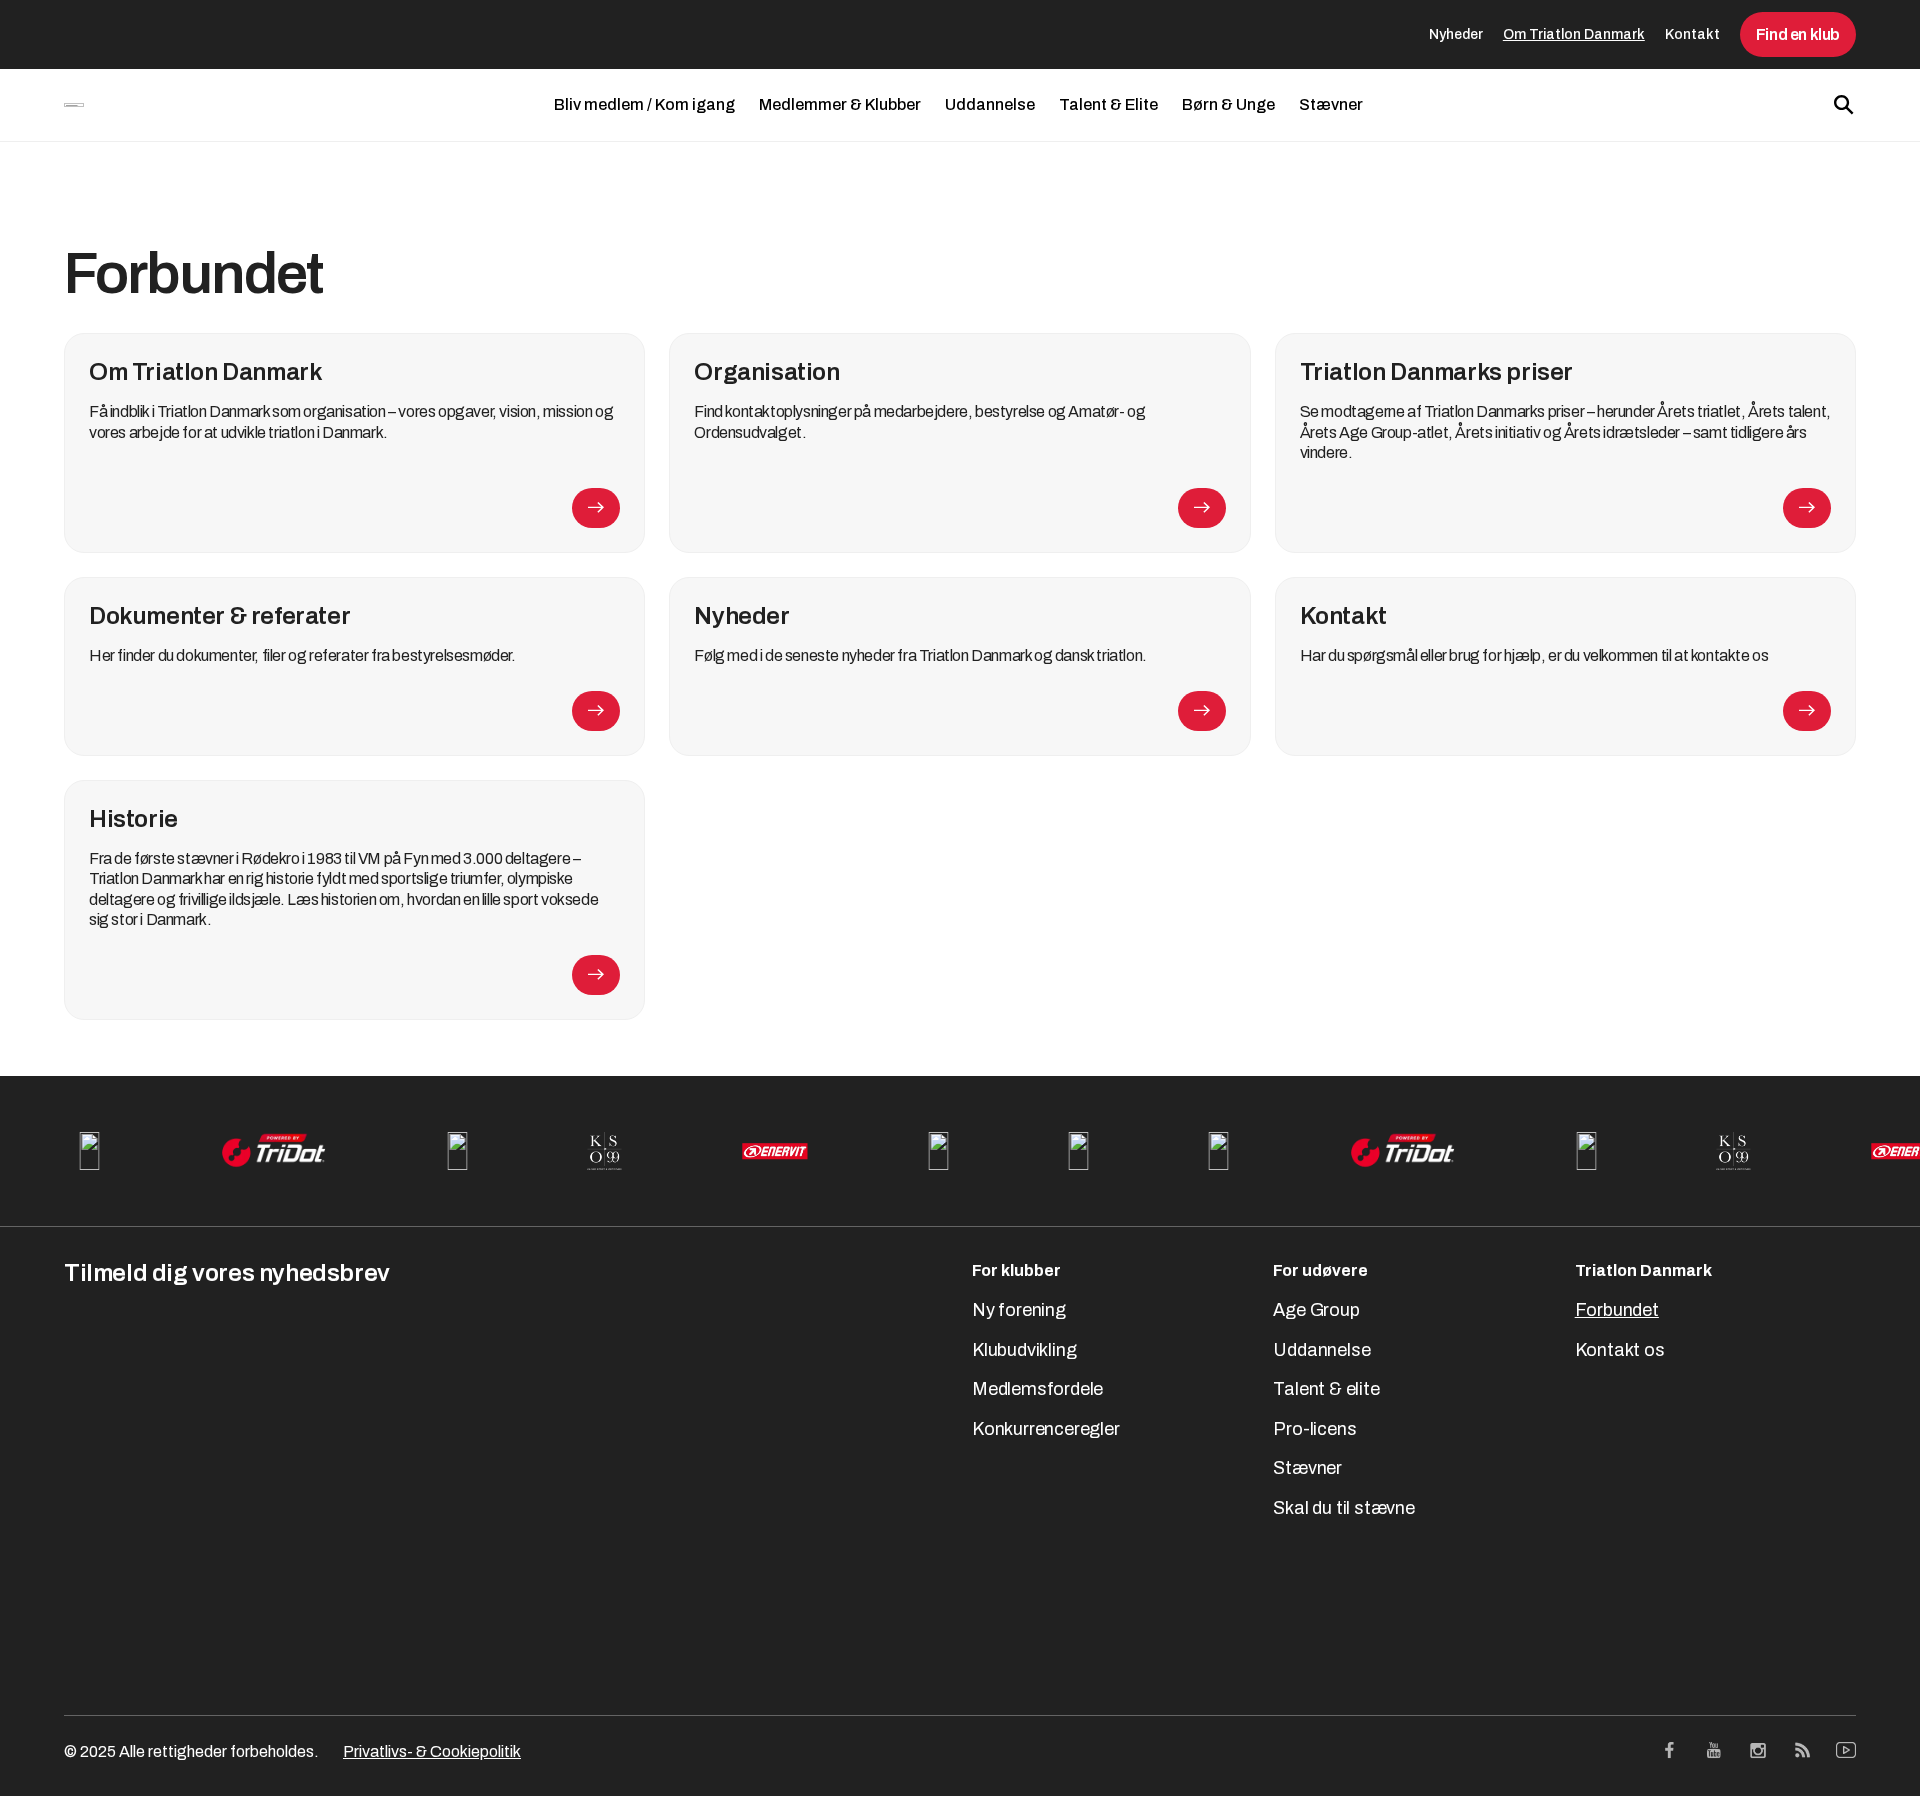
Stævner (1331, 104)
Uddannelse (990, 104)
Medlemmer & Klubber (840, 104)
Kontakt (1692, 34)
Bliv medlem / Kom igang (644, 104)
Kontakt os (1620, 1350)
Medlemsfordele (1037, 1389)
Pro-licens (1314, 1429)
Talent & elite (1326, 1389)
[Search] (1844, 105)
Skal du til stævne (1343, 1508)
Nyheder (1456, 34)
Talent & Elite (1108, 104)
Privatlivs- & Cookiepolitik (432, 1751)
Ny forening (1019, 1310)
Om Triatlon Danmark (1574, 34)
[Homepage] (74, 105)
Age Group (1316, 1310)
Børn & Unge (1228, 104)
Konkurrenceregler (1046, 1429)
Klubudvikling (1024, 1350)
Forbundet (1617, 1310)
